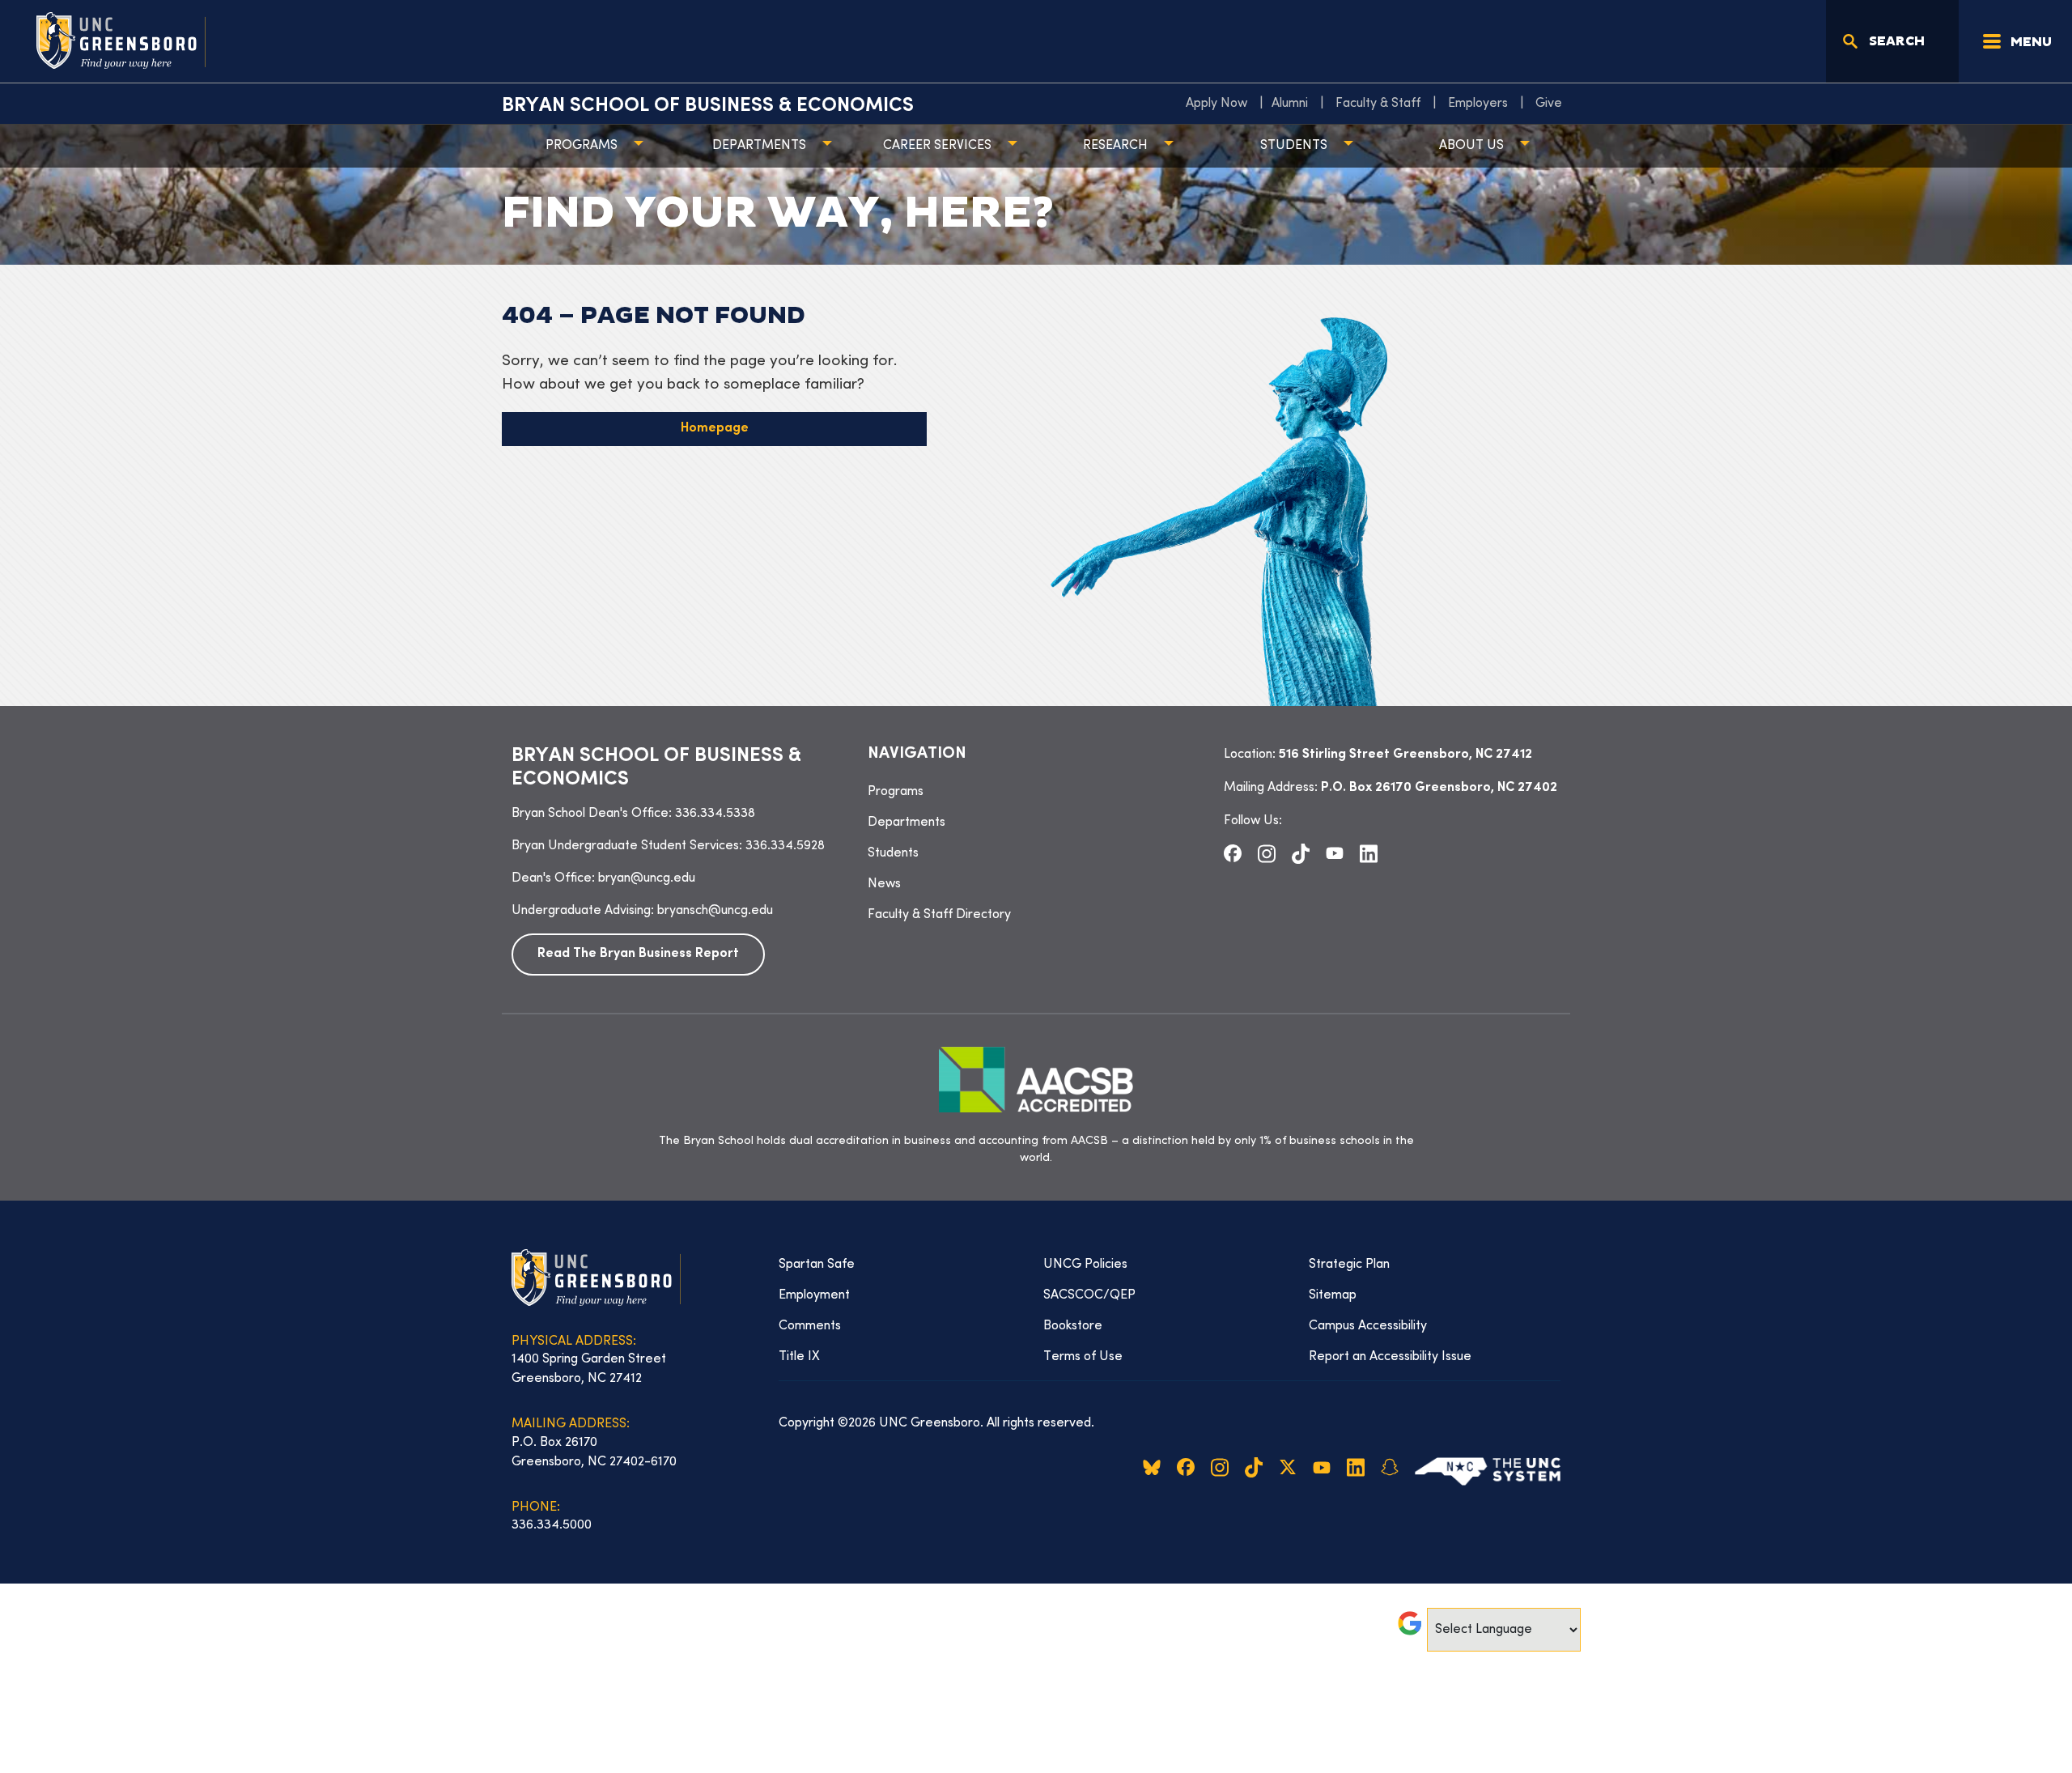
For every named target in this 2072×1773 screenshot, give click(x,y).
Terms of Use (1083, 1357)
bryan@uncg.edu (647, 878)
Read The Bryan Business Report (638, 954)
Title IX (799, 1357)
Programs (582, 146)
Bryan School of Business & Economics (708, 106)
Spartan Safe (817, 1265)
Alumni (1290, 104)
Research (1115, 146)
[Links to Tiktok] (1301, 853)
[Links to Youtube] (1335, 853)
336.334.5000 (552, 1525)
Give (1549, 104)
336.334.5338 (715, 814)
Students (1294, 146)
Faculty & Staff (1378, 104)
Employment (814, 1295)
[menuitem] (1221, 104)
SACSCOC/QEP (1089, 1295)
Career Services (937, 146)
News (884, 884)
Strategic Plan (1349, 1265)
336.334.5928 (785, 846)
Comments (810, 1326)
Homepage (715, 429)
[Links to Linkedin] (1369, 853)
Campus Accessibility (1368, 1326)
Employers (1478, 104)
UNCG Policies (1085, 1265)
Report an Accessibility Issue (1390, 1357)
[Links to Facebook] (1233, 853)
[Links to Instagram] (1267, 853)
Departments (759, 146)
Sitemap (1333, 1295)
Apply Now (1216, 104)
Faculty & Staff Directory (939, 915)
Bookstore (1073, 1326)
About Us (1471, 146)
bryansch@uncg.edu (715, 911)
